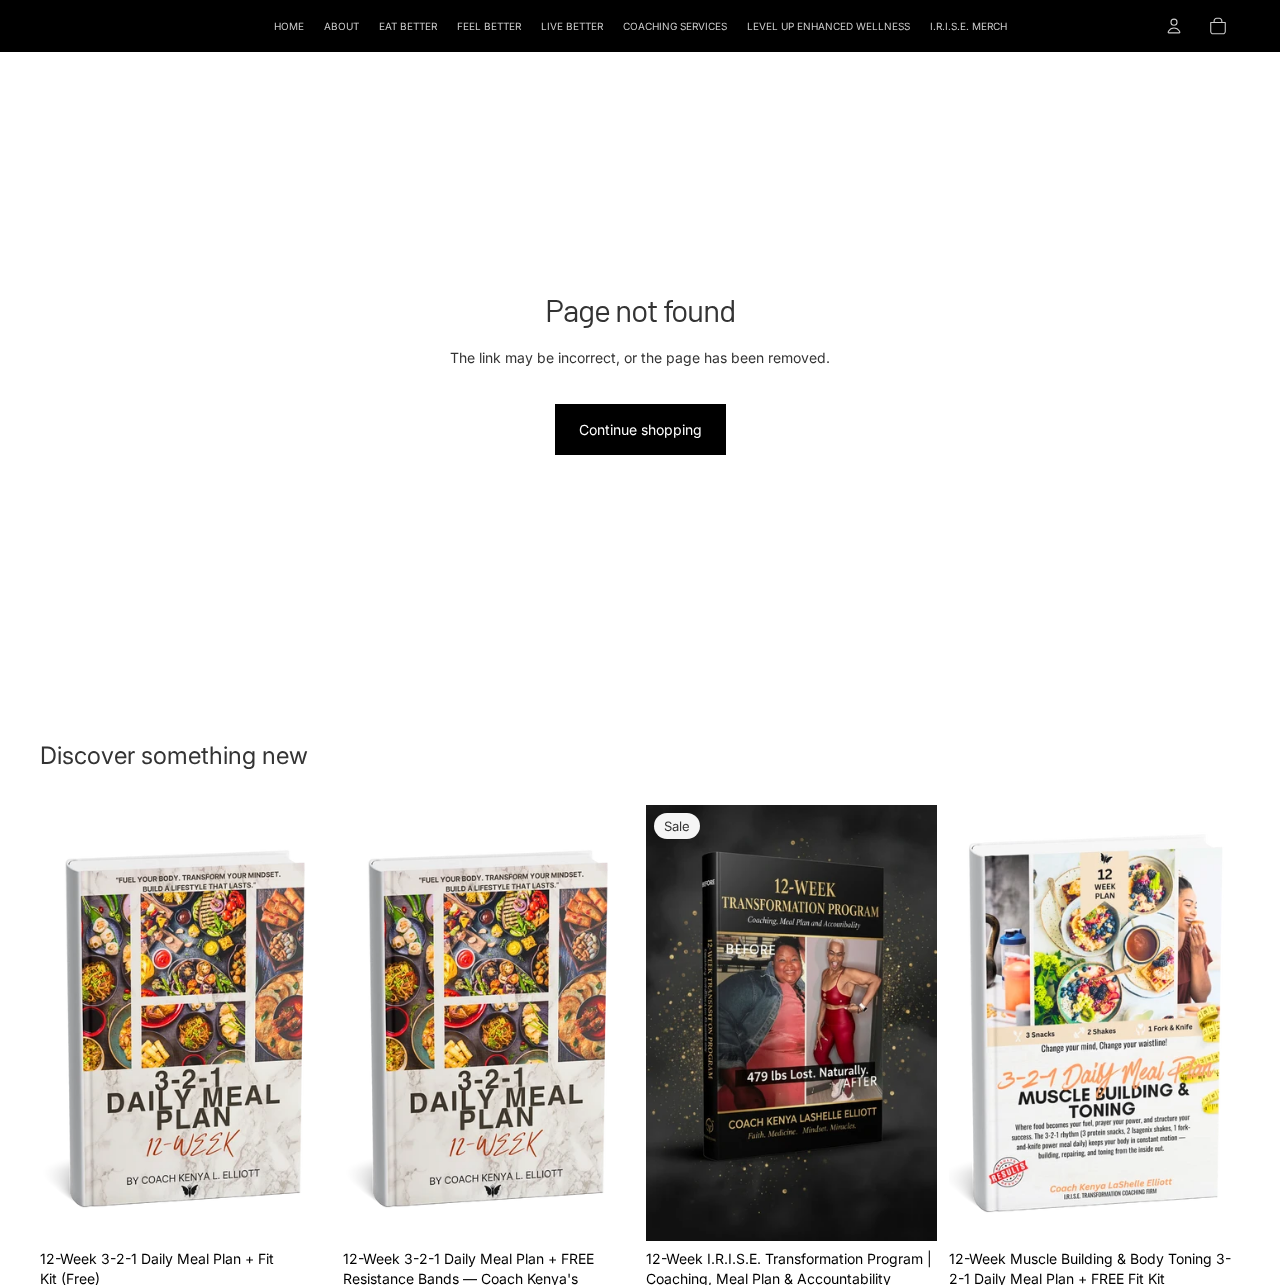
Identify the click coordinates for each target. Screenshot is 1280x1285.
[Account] (1174, 26)
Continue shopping (640, 429)
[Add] (300, 1211)
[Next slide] (301, 1023)
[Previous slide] (70, 1023)
